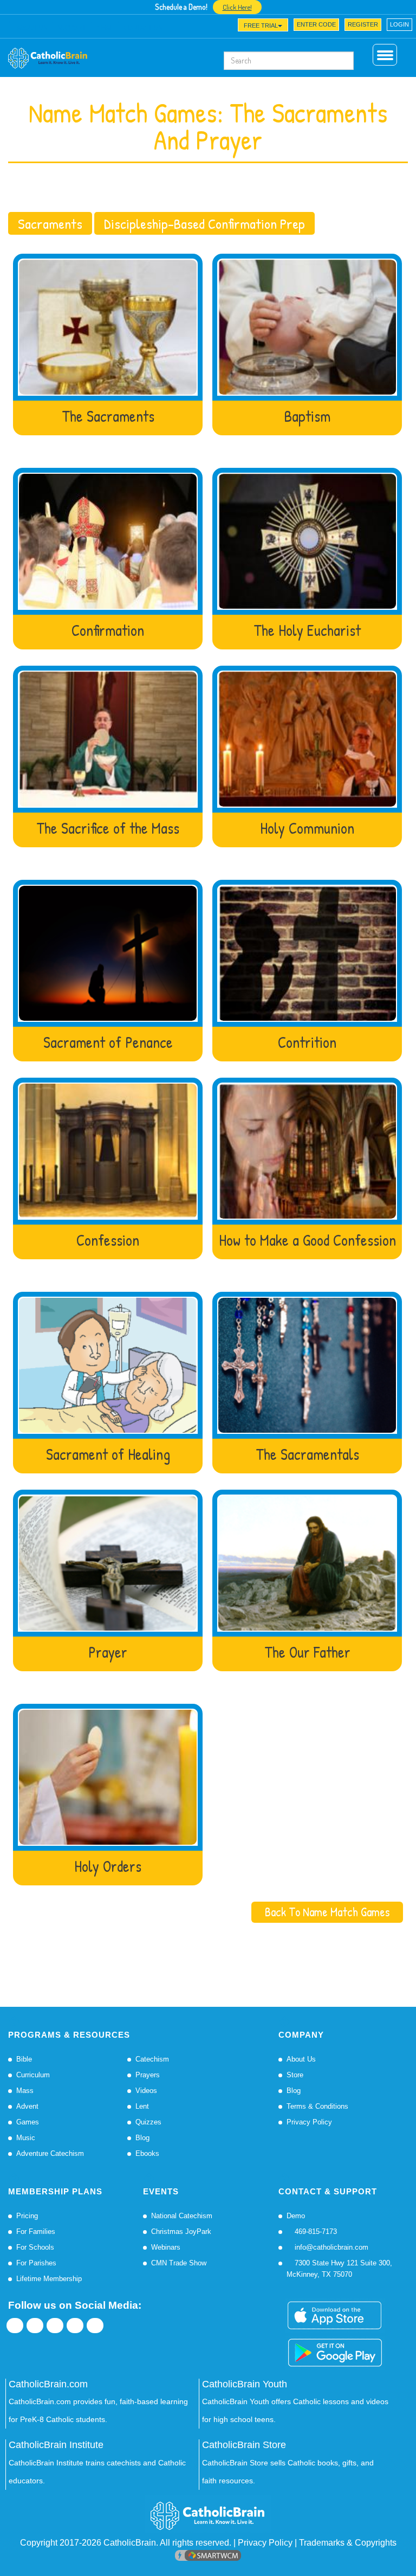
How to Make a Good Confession (307, 1241)
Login (399, 24)
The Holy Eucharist (307, 631)
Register (363, 24)
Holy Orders (108, 1867)
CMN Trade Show (179, 2263)
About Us (301, 2059)
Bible (24, 2059)
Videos (146, 2091)
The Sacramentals (307, 1455)
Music (26, 2138)
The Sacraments (108, 417)
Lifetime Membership (49, 2279)
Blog (142, 2138)
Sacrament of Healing (108, 1455)
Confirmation (108, 631)
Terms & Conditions (317, 2106)
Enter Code (316, 24)
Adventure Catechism (50, 2153)
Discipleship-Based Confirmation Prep (204, 223)
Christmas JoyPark (181, 2232)
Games (28, 2122)
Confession (108, 1241)
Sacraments (50, 223)
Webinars (166, 2247)
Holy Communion (307, 829)
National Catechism (182, 2216)
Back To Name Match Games (327, 1912)
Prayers (148, 2075)
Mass (25, 2091)
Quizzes (148, 2122)
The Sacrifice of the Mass (108, 829)
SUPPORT (72, 28)
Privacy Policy (309, 2122)
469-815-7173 (315, 2232)
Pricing (27, 2216)
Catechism (152, 2059)
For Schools (35, 2247)
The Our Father (307, 1653)
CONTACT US (143, 28)
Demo (296, 2216)
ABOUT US (32, 28)
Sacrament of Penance (108, 1043)
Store (295, 2075)
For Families (36, 2232)
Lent (142, 2106)
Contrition (307, 1043)
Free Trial (261, 25)
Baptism (307, 417)
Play (108, 327)
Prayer (108, 1653)
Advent (27, 2106)
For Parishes (36, 2263)
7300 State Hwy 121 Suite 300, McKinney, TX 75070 (339, 2269)
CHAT (105, 28)
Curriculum (33, 2075)
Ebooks (147, 2153)
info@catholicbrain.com (330, 2247)
